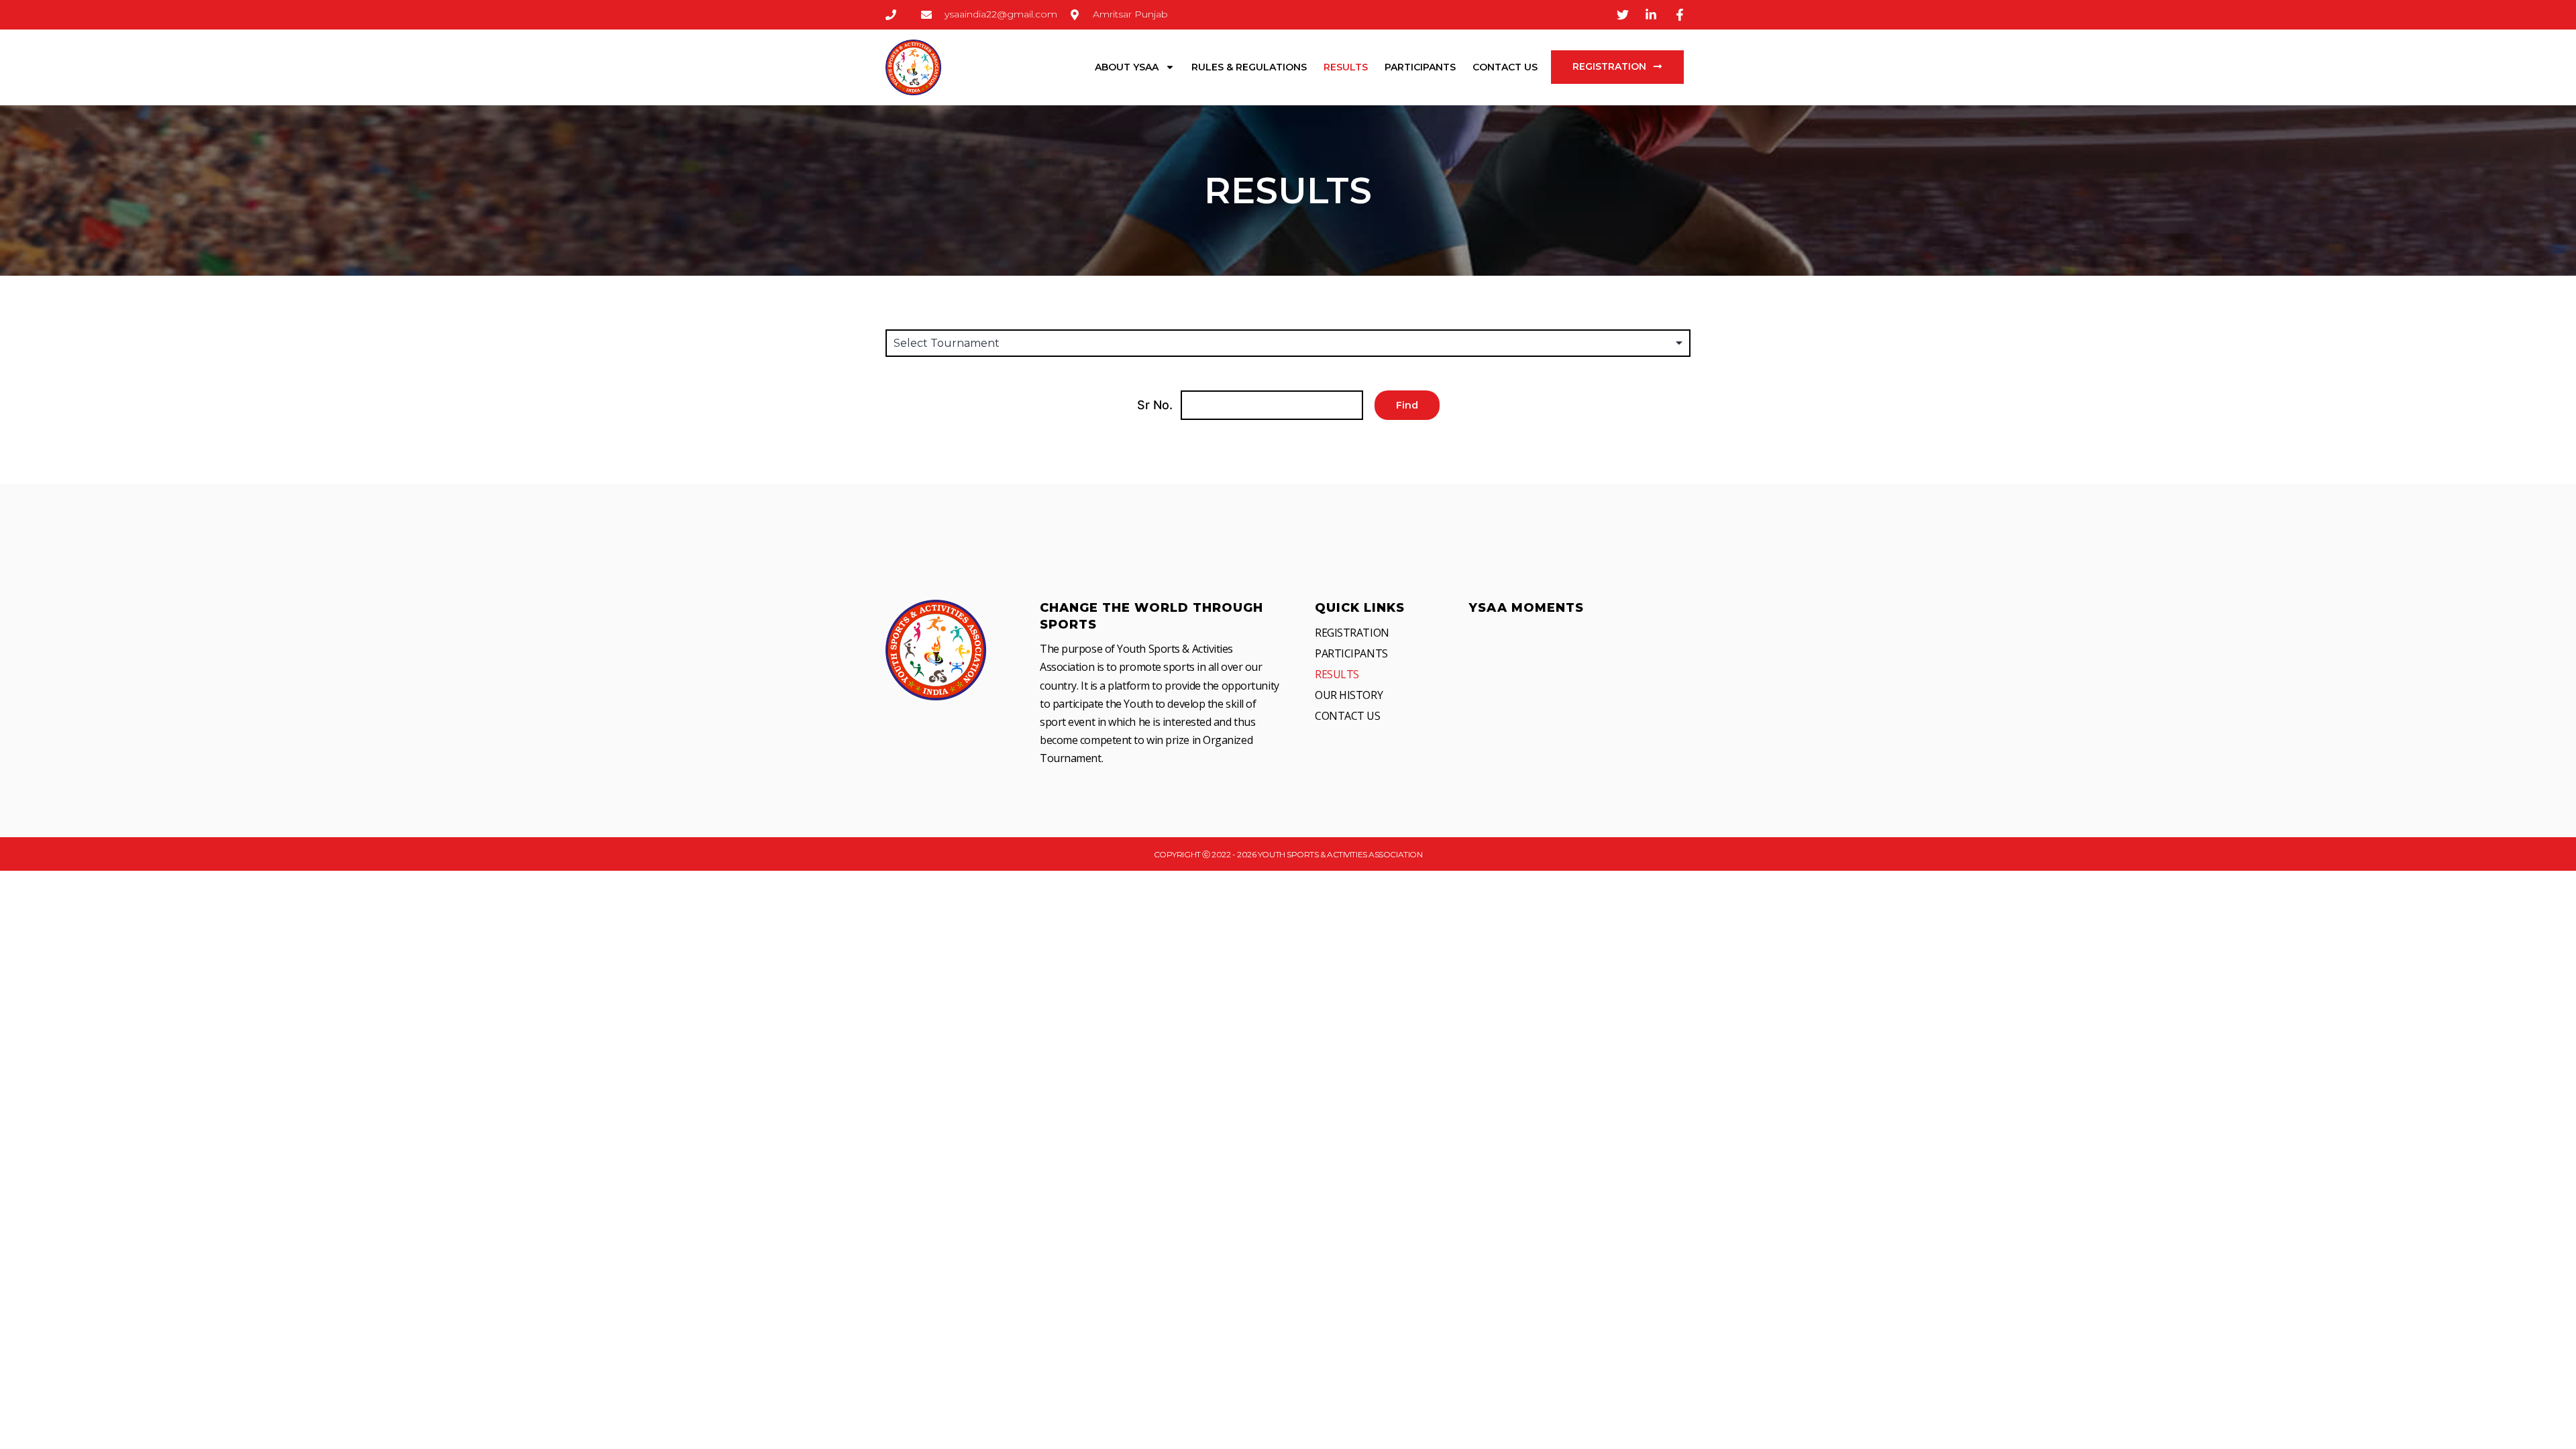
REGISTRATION (1352, 633)
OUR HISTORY (1349, 695)
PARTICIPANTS (1420, 67)
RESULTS (1346, 67)
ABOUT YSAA (1127, 67)
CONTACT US (1505, 67)
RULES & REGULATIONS (1249, 67)
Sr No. (1155, 405)
